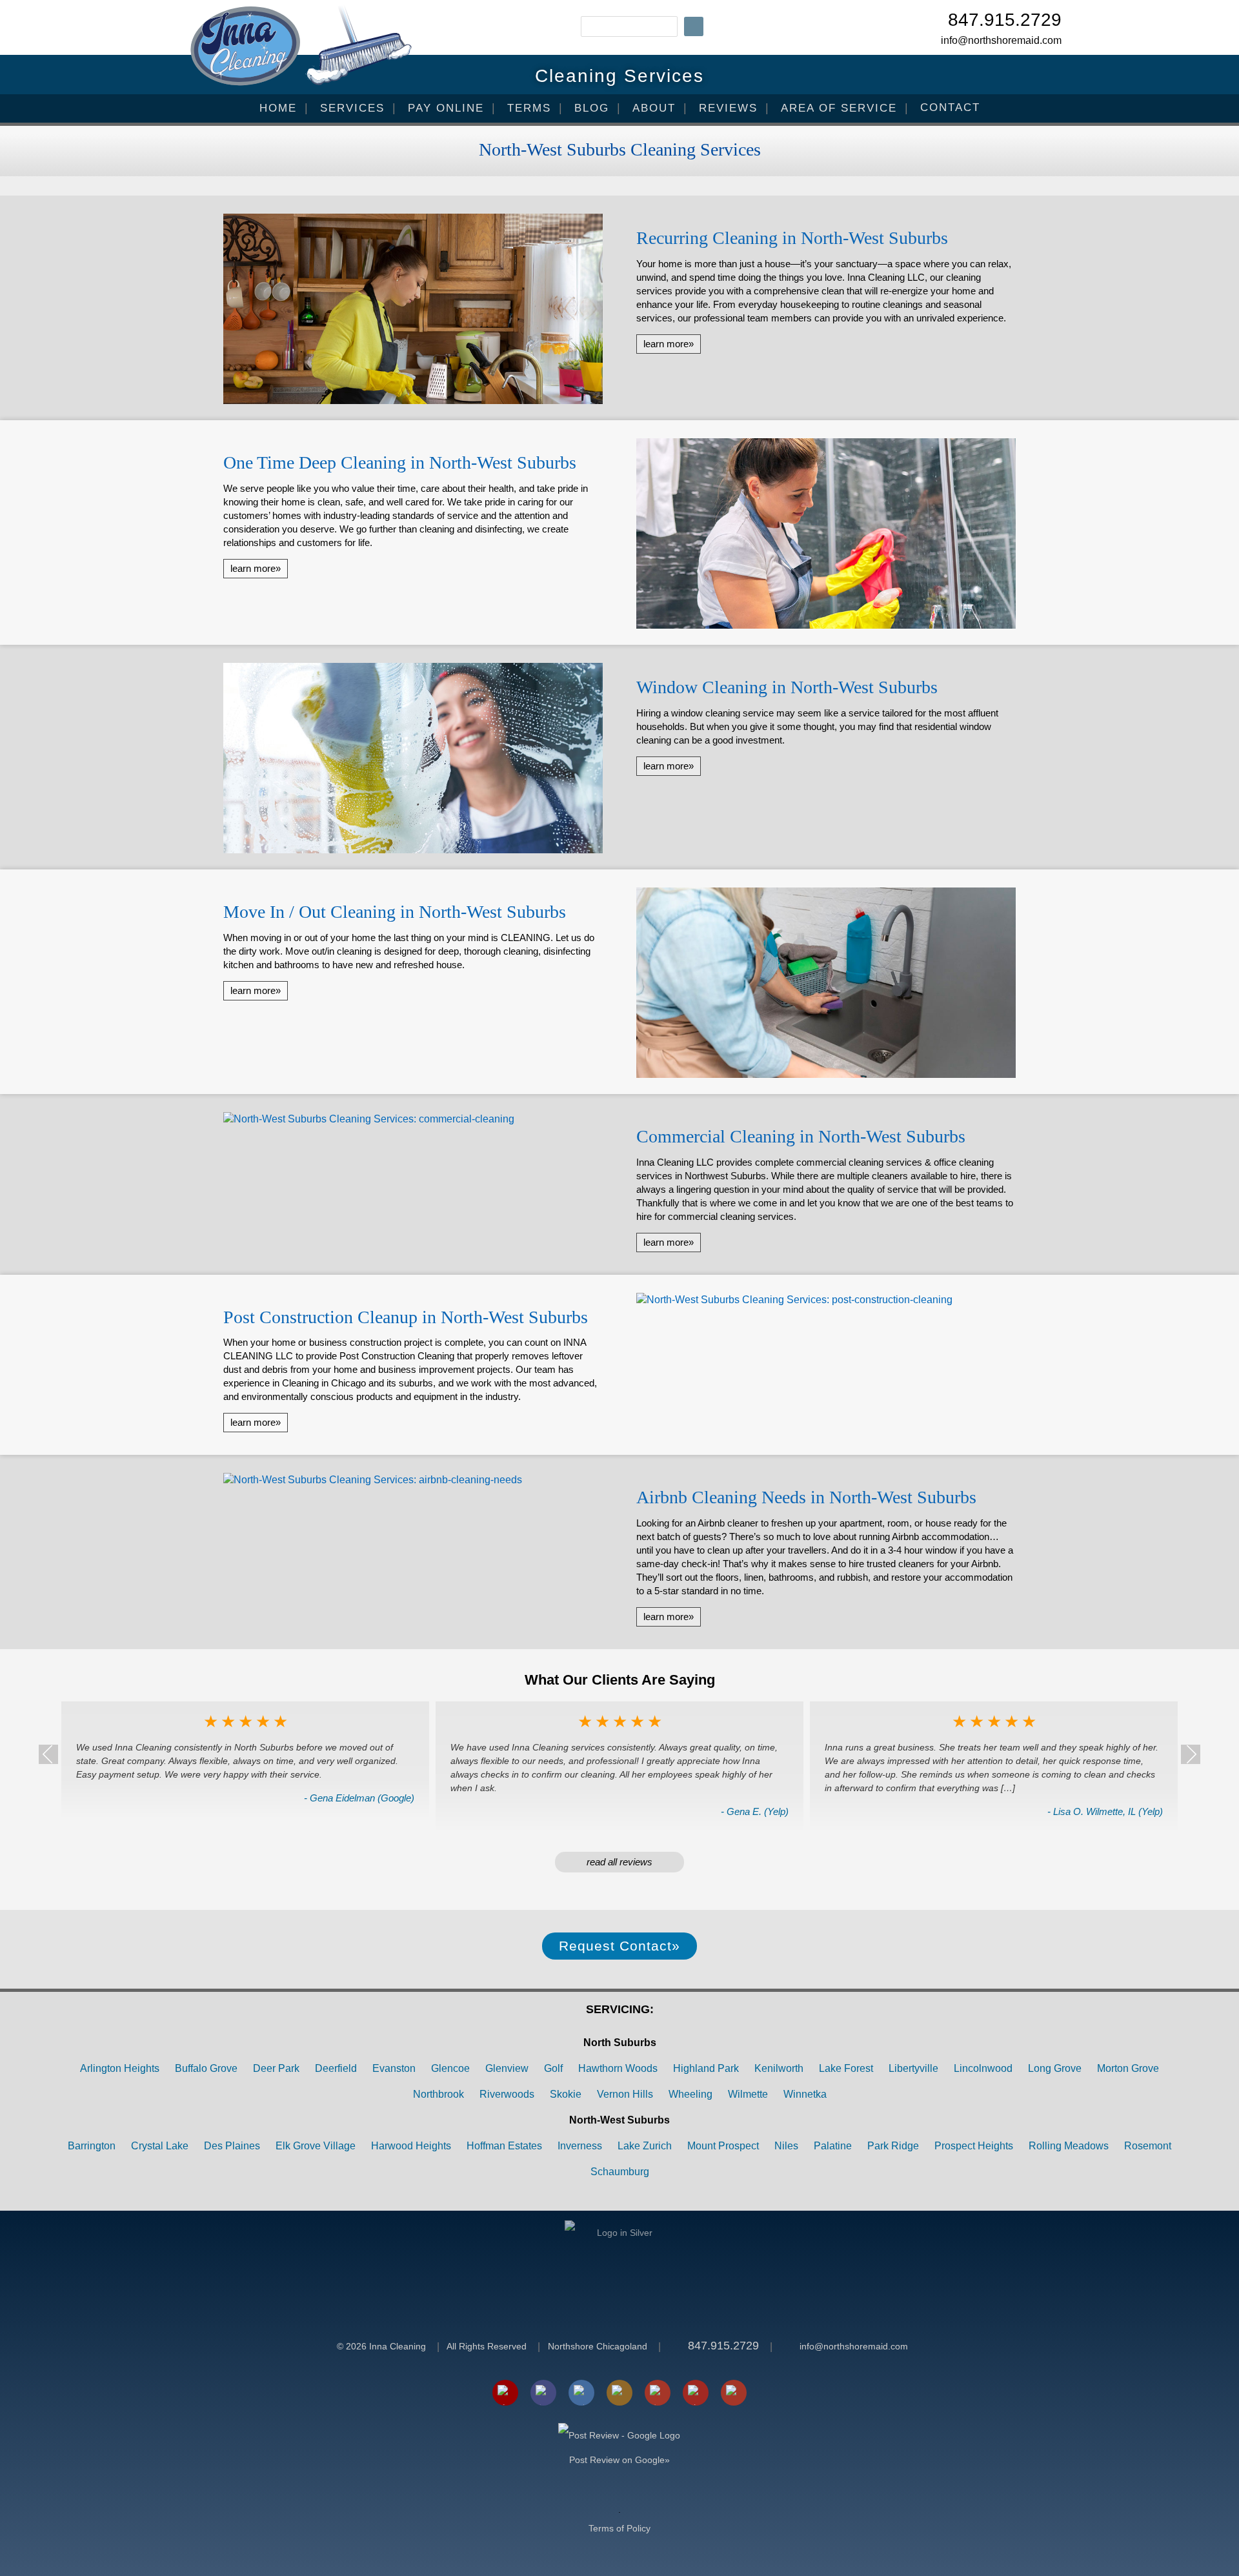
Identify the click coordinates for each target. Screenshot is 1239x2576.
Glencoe (450, 2068)
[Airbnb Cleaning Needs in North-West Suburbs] (413, 1483)
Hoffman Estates (504, 2146)
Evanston (394, 2068)
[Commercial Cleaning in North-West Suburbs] (413, 1122)
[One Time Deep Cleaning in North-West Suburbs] (826, 535)
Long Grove (1055, 2068)
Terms (529, 108)
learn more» (669, 344)
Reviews (728, 108)
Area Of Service (839, 108)
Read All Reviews (619, 1862)
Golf (553, 2068)
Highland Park (706, 2068)
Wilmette (748, 2094)
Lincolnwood (983, 2068)
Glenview (507, 2068)
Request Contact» (619, 1946)
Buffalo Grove (206, 2068)
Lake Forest (846, 2068)
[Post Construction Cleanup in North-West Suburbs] (826, 1303)
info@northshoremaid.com (1001, 40)
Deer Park (276, 2068)
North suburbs (620, 2043)
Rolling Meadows (1069, 2146)
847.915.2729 (1005, 21)
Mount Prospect (723, 2146)
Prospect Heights (974, 2146)
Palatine (833, 2146)
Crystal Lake (160, 2146)
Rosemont (1148, 2146)
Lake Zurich (645, 2146)
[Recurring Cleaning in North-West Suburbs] (413, 310)
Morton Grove (1128, 2068)
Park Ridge (893, 2146)
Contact (950, 107)
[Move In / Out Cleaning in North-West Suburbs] (826, 984)
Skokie (566, 2094)
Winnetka (805, 2094)
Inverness (580, 2146)
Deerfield (336, 2068)
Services (352, 108)
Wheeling (690, 2094)
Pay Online (446, 108)
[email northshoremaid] (505, 2393)
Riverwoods (507, 2094)
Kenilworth (779, 2068)
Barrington (92, 2146)
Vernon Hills (625, 2094)
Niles (786, 2146)
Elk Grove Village (316, 2146)
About (654, 108)
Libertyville (913, 2068)
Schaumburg (620, 2172)
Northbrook (438, 2094)
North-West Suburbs (619, 2120)
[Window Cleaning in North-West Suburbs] (413, 760)
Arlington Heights (120, 2068)
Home (278, 108)
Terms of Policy (619, 2528)
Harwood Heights (411, 2146)
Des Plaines (232, 2146)
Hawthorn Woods (618, 2068)
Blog (592, 108)
